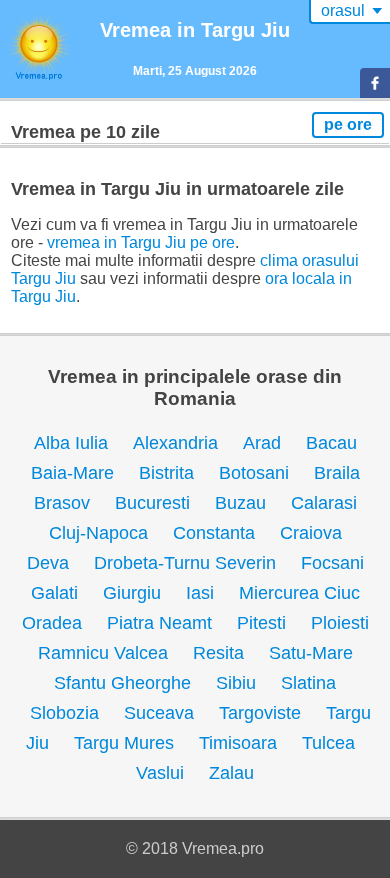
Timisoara (238, 743)
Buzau (240, 503)
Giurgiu (132, 593)
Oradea (52, 623)
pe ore (348, 124)
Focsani (332, 563)
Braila (337, 473)
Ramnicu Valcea (103, 653)
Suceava (159, 713)
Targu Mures (124, 743)
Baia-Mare (72, 473)
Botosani (254, 473)
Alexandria (175, 443)
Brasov (62, 503)
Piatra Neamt (159, 623)
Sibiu (236, 683)
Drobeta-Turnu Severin (185, 563)
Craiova (311, 533)
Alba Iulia (71, 443)
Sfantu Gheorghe (122, 683)
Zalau (231, 773)
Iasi (200, 593)
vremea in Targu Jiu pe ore (141, 242)
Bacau (331, 443)
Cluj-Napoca (98, 533)
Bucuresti (152, 503)
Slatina (308, 683)
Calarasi (324, 503)
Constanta (214, 533)
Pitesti (261, 623)
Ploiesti (340, 623)
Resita (218, 653)
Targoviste (260, 713)
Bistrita (166, 473)
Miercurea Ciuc (299, 593)
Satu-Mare (311, 653)
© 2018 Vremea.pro (195, 848)
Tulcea (328, 743)
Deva (48, 563)
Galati (54, 593)
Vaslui (160, 773)
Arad (262, 443)
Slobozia (64, 713)
